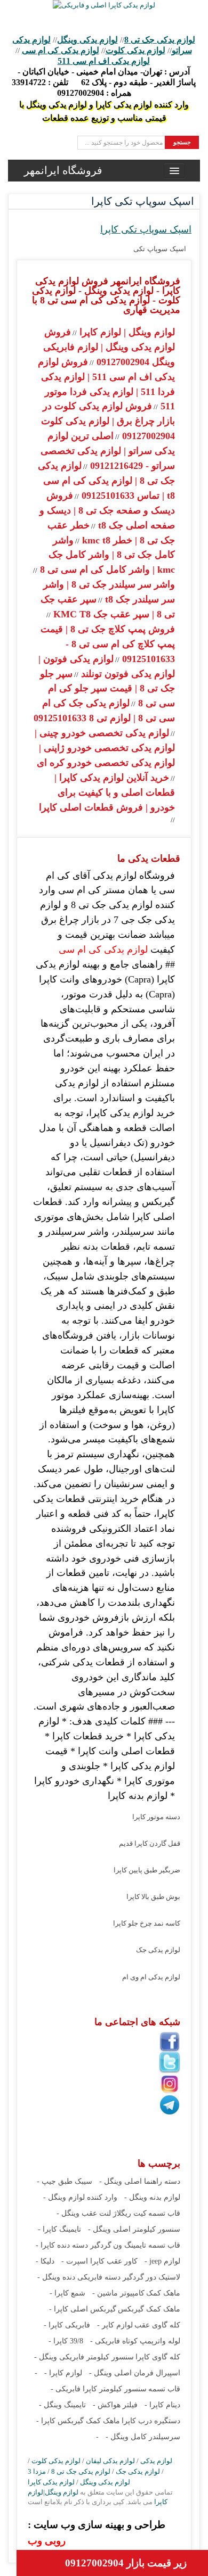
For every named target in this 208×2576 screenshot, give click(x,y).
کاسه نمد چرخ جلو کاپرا (147, 1923)
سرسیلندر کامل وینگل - (143, 2437)
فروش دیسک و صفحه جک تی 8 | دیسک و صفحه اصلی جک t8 (107, 510)
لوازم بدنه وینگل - (152, 2197)
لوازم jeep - (162, 2261)
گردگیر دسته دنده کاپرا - (74, 2245)
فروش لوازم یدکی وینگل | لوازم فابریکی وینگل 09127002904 (109, 347)
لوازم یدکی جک (158, 1950)
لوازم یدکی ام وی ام (151, 1977)
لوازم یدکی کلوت (135, 50)
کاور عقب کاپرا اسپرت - (99, 2261)
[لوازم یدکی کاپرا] (104, 5)
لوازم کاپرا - (63, 2373)
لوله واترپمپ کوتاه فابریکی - (135, 2341)
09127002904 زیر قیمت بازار (126, 2563)
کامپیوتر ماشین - (118, 2293)
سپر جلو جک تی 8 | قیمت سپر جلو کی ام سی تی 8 (107, 689)
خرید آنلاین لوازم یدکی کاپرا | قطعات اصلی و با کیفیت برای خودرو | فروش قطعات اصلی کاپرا (107, 792)
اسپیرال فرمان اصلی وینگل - (135, 2373)
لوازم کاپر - (115, 2325)
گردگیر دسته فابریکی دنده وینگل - (91, 2277)
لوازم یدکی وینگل (87, 40)
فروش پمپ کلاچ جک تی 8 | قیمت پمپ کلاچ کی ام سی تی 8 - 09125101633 (108, 644)
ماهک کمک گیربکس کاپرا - (78, 2421)
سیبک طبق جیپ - (65, 2181)
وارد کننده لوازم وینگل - (80, 2197)
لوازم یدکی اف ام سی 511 (104, 61)
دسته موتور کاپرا (156, 1817)
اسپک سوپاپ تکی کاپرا (146, 229)
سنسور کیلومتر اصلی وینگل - (134, 2229)
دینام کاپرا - (162, 2405)
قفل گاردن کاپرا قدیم (150, 1843)
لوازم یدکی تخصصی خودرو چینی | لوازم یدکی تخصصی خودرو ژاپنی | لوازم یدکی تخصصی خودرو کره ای (105, 748)
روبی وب (47, 2541)
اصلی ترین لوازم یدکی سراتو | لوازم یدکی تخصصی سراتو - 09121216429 (108, 451)
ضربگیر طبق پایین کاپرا (147, 1870)
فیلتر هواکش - (115, 2405)
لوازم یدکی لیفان (110, 2461)
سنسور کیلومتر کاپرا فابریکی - (99, 2389)
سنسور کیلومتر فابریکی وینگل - (84, 2357)
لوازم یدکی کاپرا (51, 2482)
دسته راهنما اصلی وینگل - (140, 2181)
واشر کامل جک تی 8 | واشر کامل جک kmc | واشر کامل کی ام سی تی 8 (106, 555)
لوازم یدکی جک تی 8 (160, 40)
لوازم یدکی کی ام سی (61, 50)
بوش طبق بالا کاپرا (153, 1897)
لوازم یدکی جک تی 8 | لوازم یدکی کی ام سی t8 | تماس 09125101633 (106, 481)
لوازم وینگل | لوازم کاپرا (126, 332)
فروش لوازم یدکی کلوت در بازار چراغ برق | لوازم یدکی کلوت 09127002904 (108, 421)
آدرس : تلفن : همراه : (104, 82)
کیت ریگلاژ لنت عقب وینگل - (102, 2213)
